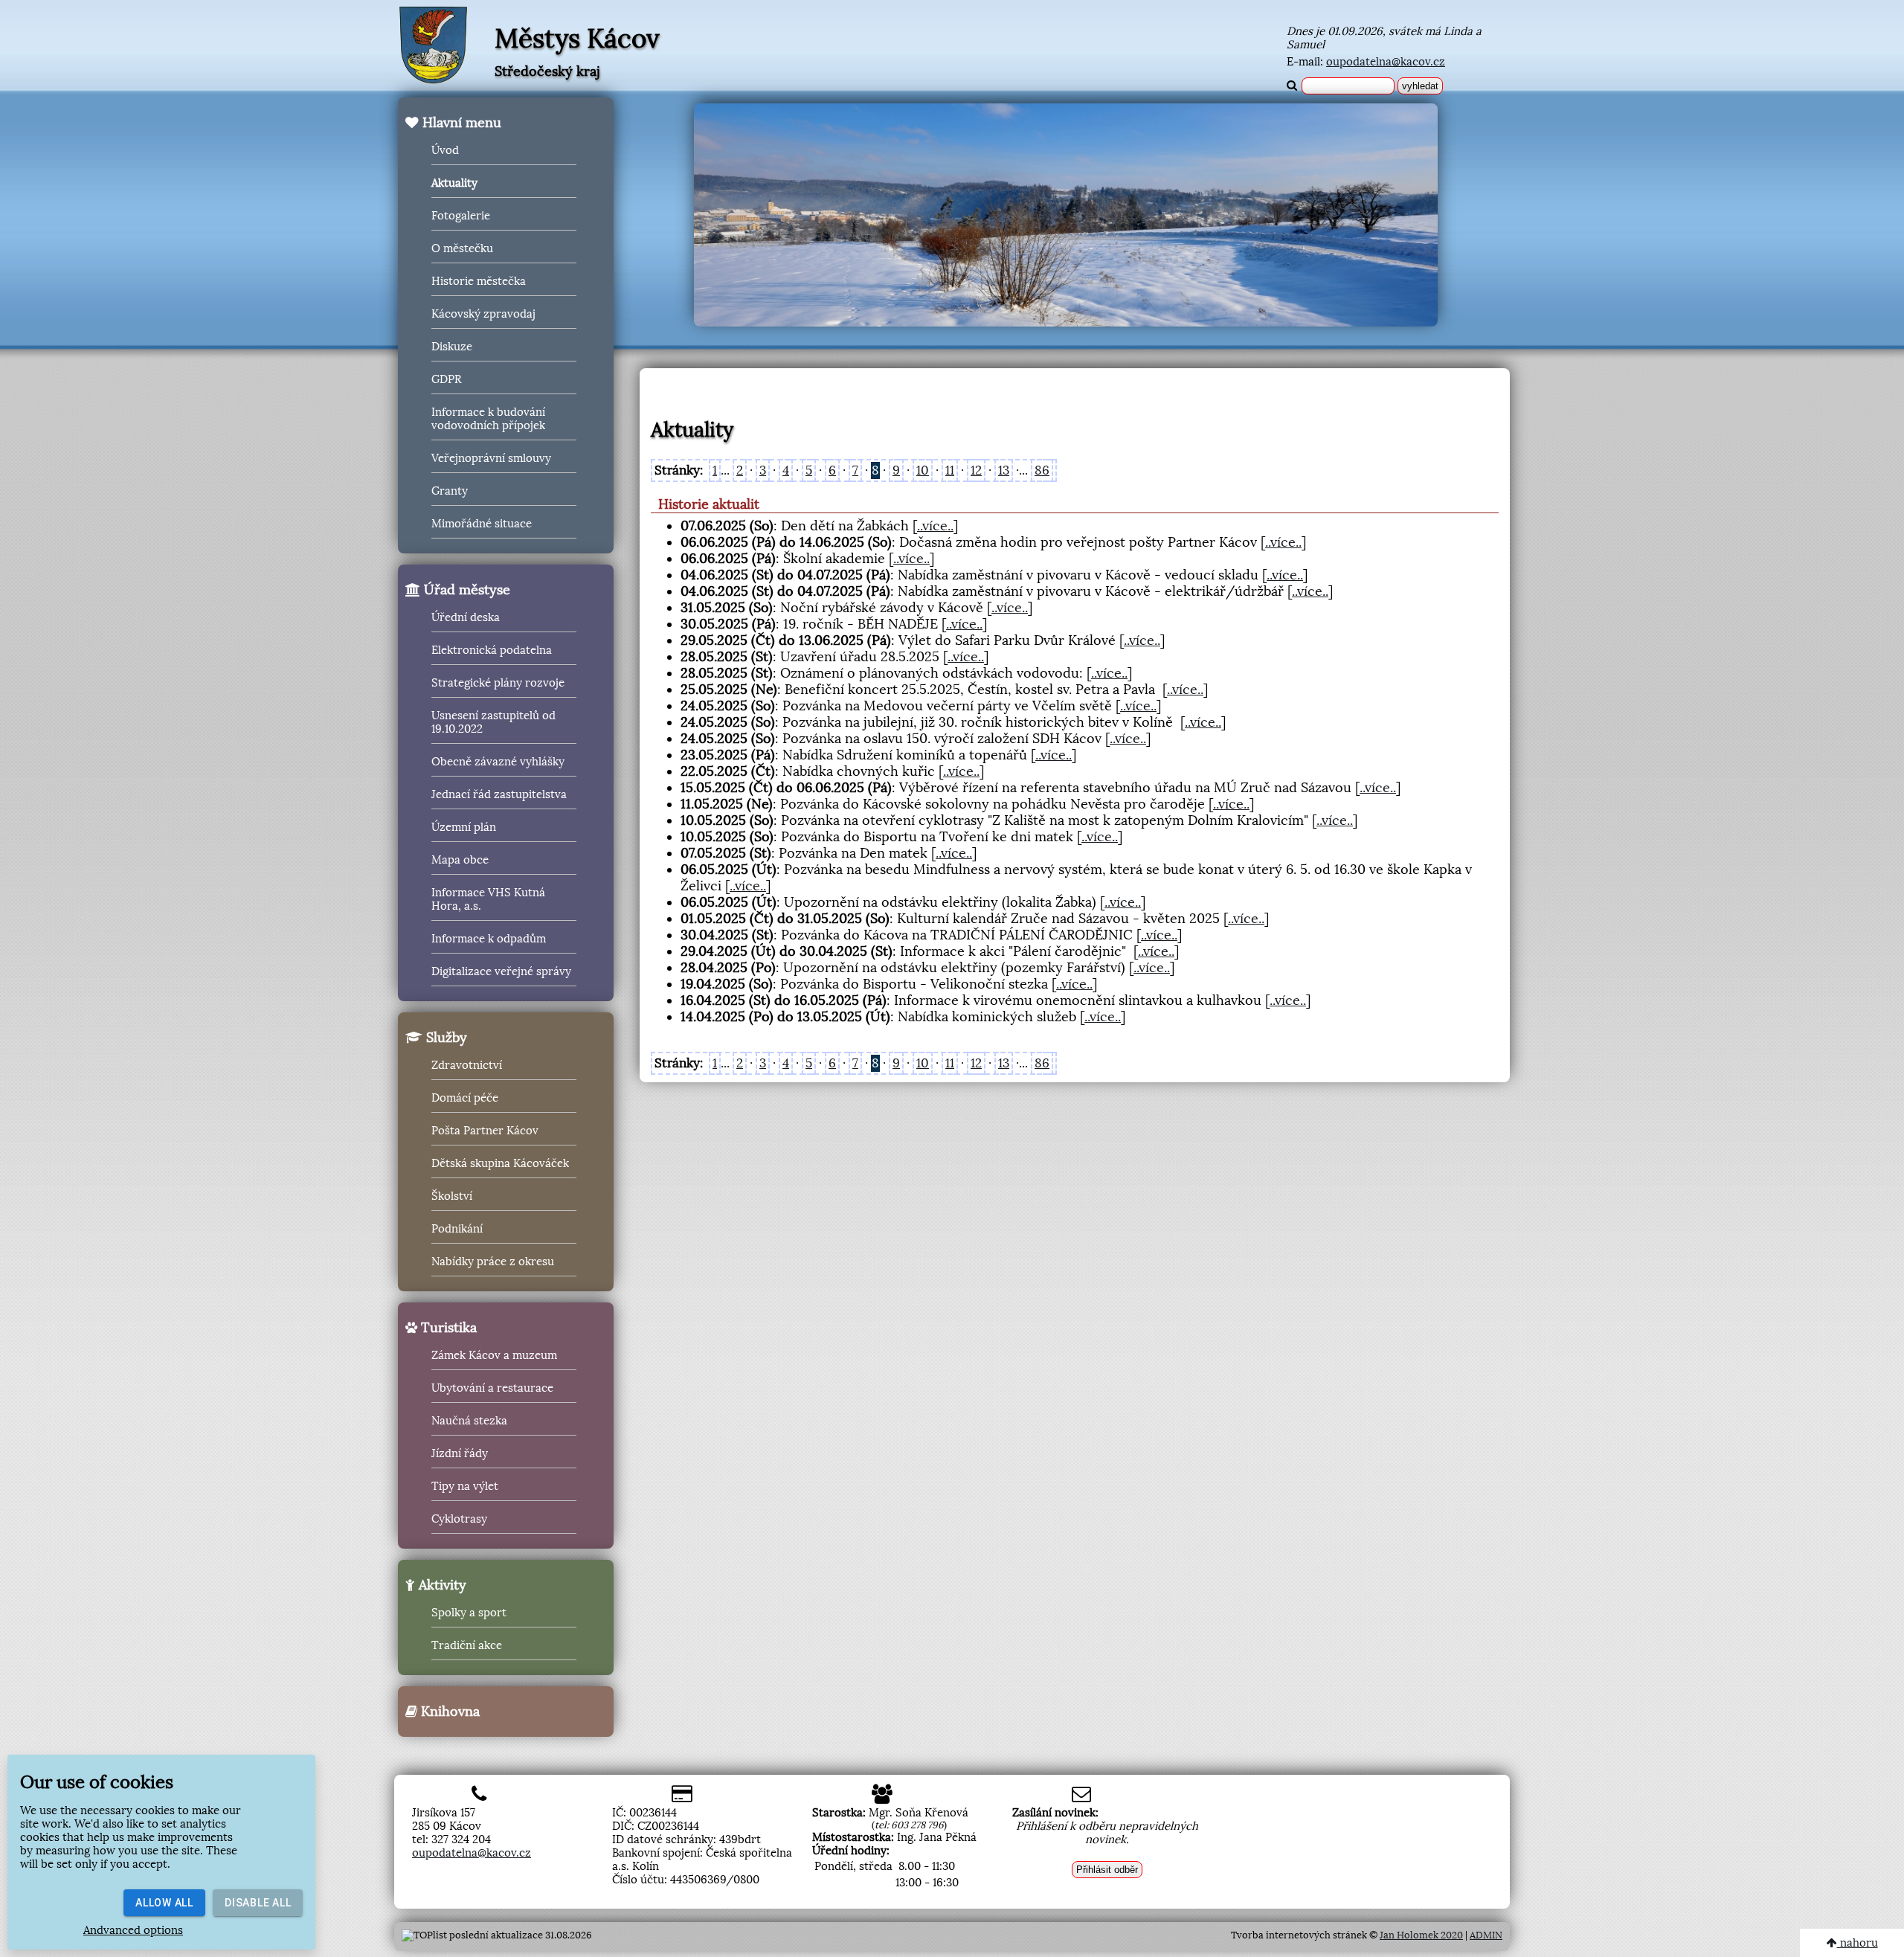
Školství (452, 1196)
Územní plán (464, 827)
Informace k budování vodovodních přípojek (488, 419)
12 (976, 470)
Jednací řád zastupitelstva (499, 794)
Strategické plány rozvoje (498, 683)
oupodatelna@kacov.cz (1386, 62)
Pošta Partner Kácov (485, 1131)
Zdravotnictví (467, 1065)
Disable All (258, 1903)
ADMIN (1486, 1935)
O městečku (462, 248)
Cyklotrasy (459, 1519)
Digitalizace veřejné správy (501, 971)
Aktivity (441, 1585)
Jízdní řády (460, 1453)
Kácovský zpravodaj (483, 314)
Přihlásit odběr (1107, 1870)
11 (950, 470)
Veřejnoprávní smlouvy (491, 458)
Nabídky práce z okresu (493, 1262)
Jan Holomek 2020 (1421, 1935)
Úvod (445, 150)
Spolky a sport (469, 1613)
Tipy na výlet (465, 1486)
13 (1004, 470)
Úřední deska (466, 617)
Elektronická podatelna (492, 650)
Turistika (447, 1328)
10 (923, 470)
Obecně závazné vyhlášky (498, 762)
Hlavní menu (460, 123)
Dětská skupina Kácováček (500, 1163)
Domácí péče (465, 1098)
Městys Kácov (577, 39)
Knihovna (448, 1712)
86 (1042, 470)
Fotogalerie (461, 216)
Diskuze (452, 347)
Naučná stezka (469, 1421)
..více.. (935, 526)
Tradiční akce (467, 1645)
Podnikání (457, 1229)
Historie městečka (479, 281)
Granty (450, 491)
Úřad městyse (465, 590)
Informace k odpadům (489, 939)
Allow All (164, 1903)
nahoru (1858, 1943)
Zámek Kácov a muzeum (494, 1355)
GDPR (446, 379)
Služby (445, 1038)
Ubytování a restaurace (492, 1388)
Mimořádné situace (482, 524)
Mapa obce (460, 860)
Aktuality (454, 183)
